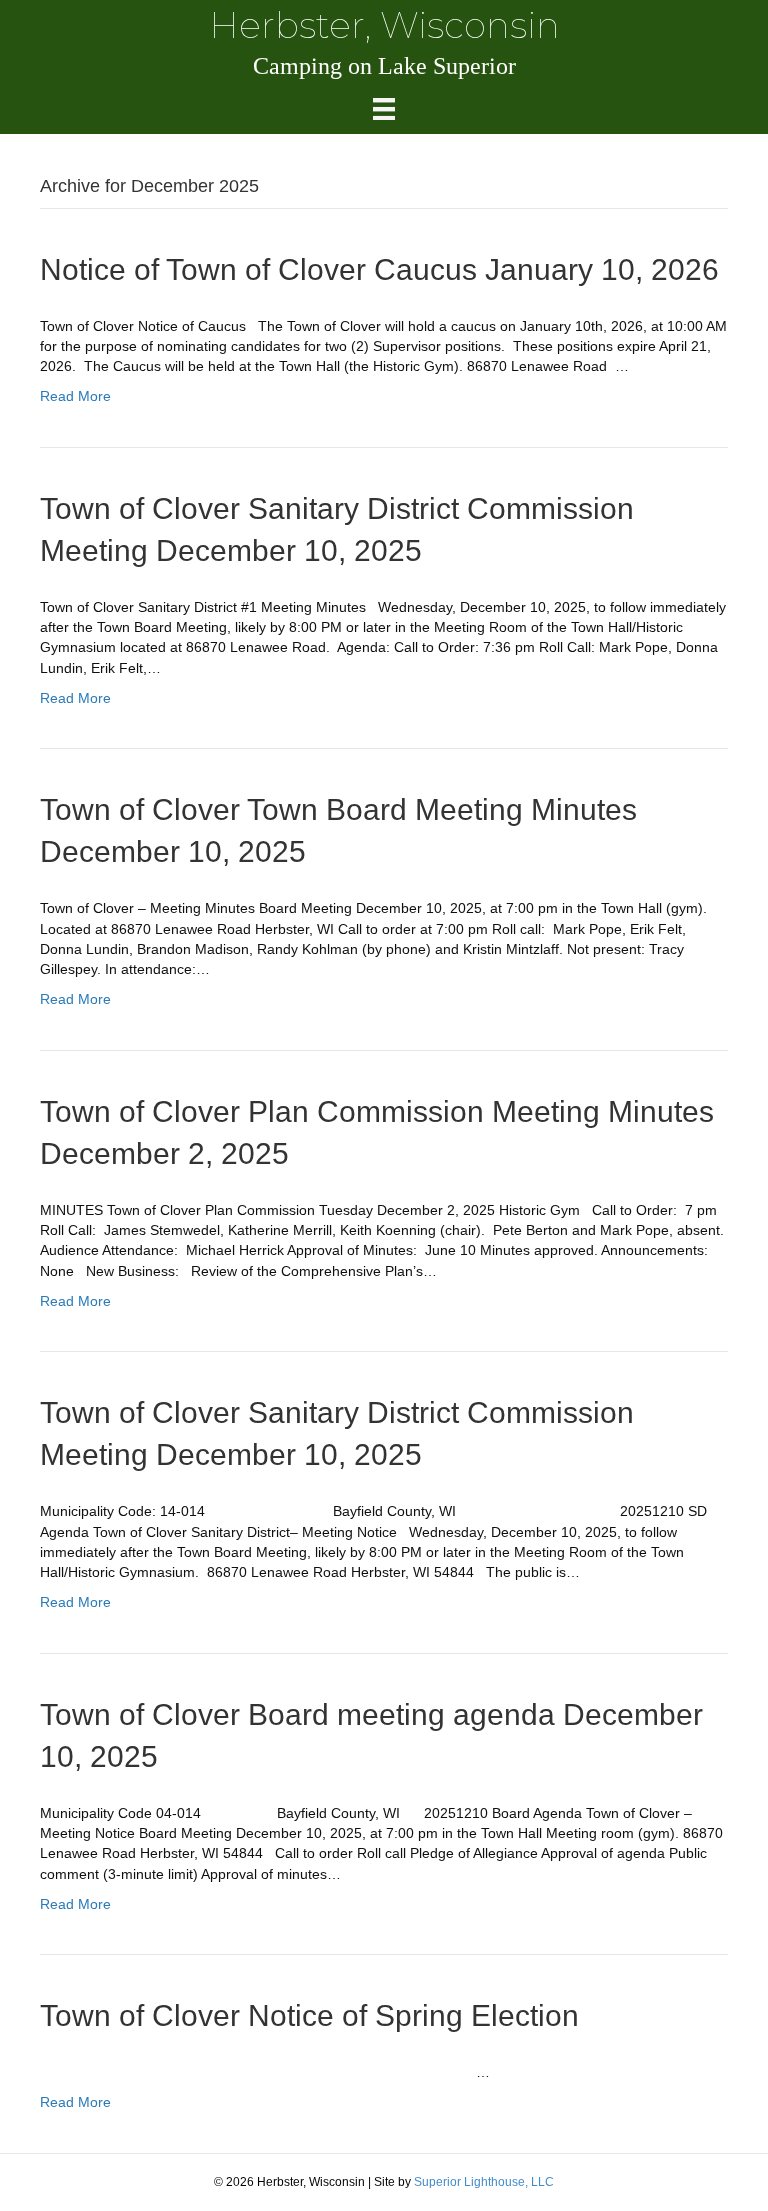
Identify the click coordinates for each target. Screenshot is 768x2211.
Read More (75, 396)
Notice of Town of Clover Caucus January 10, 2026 (379, 269)
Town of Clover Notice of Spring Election (309, 2015)
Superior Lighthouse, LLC (484, 2182)
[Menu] (384, 109)
